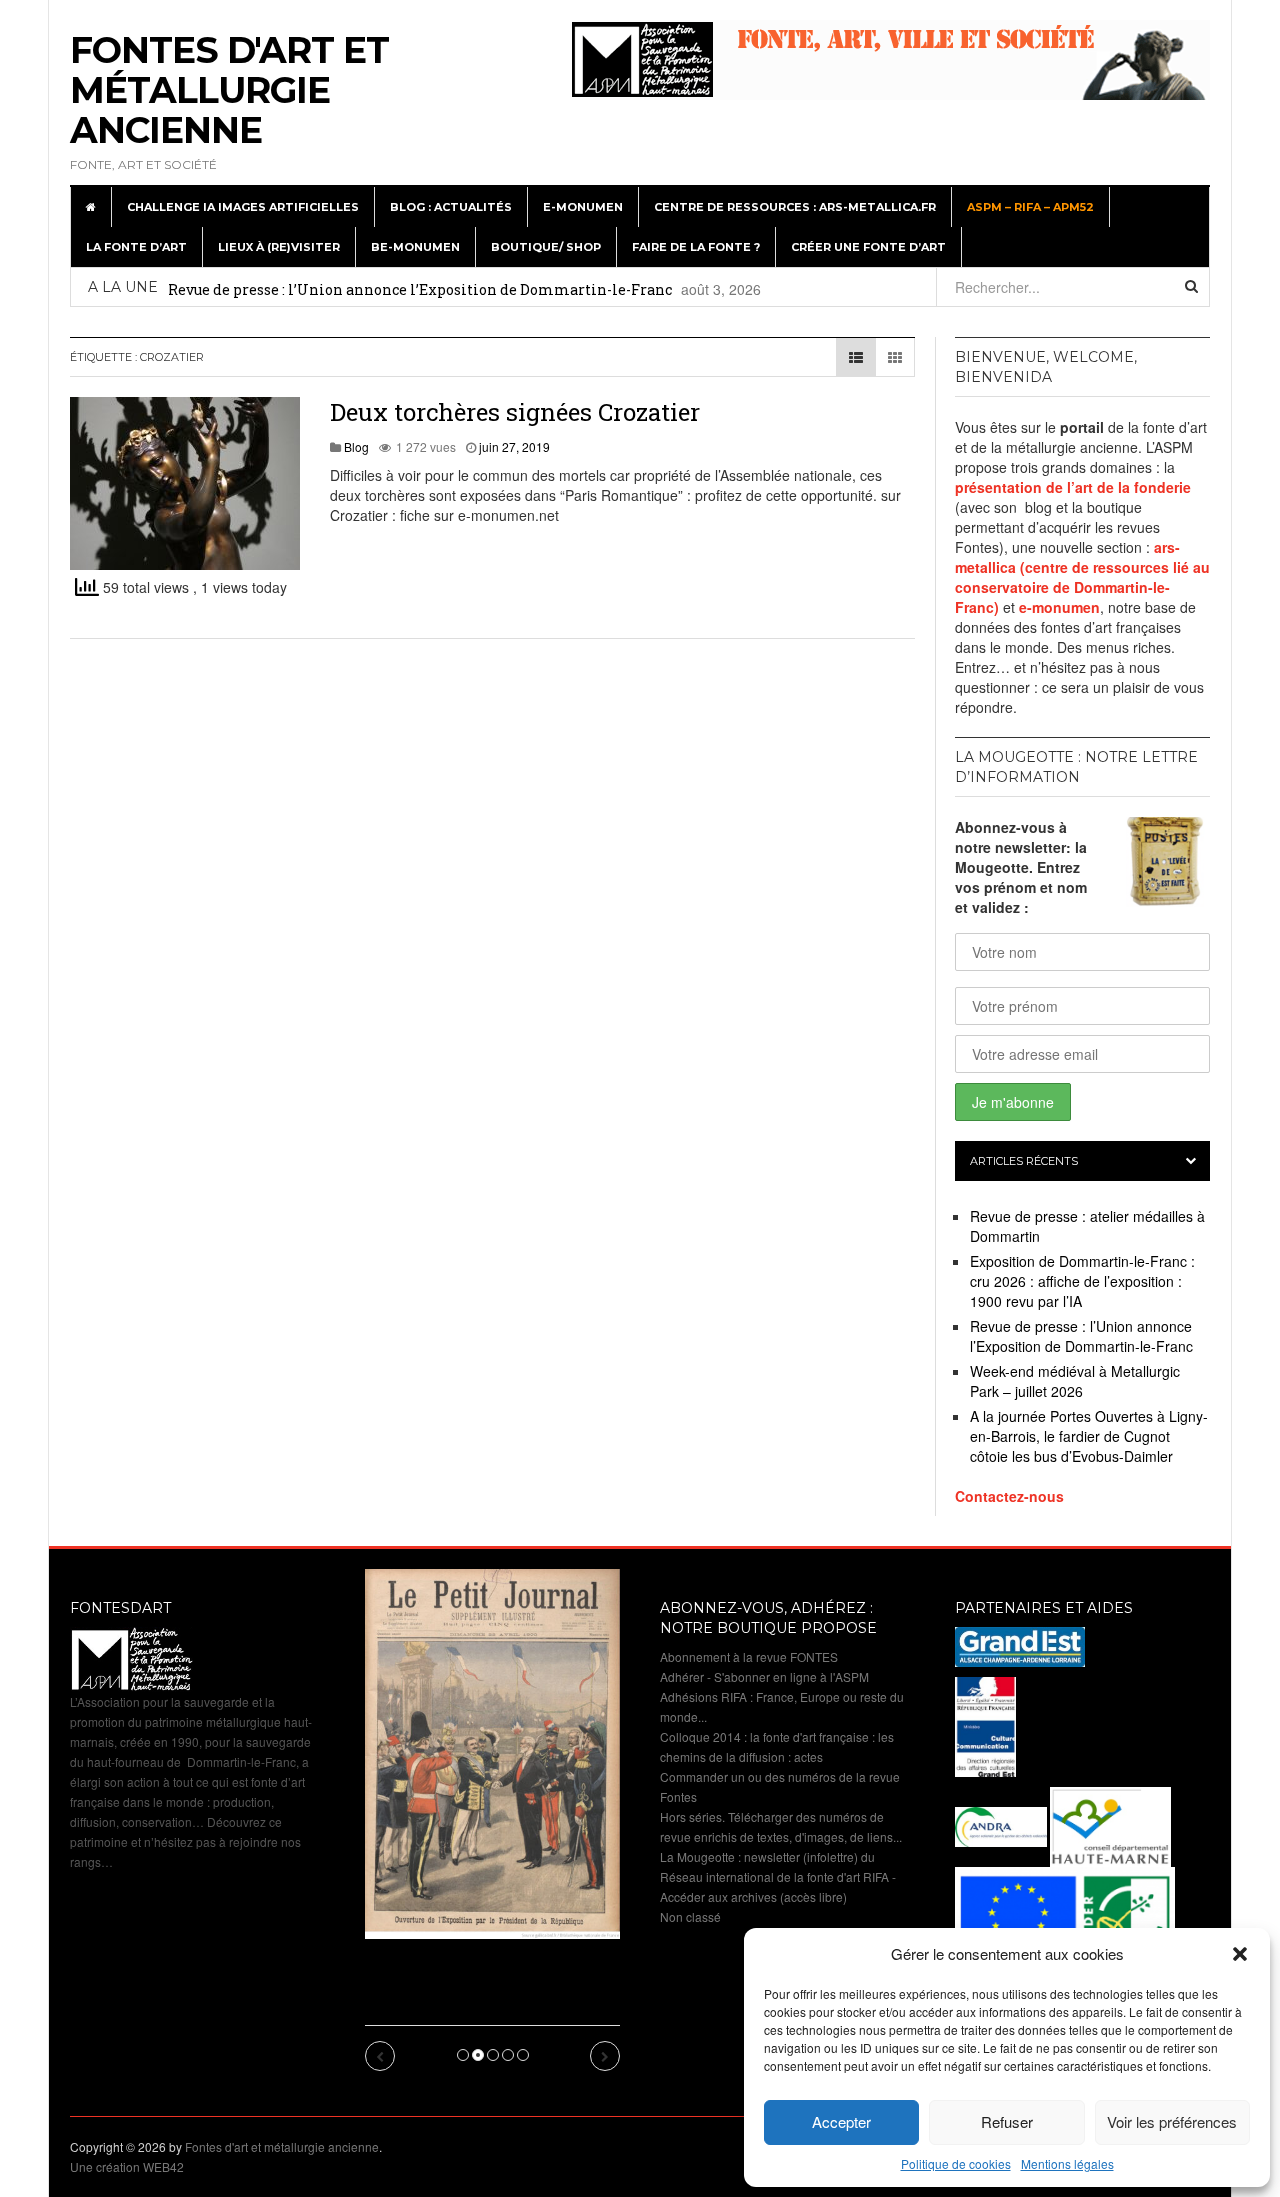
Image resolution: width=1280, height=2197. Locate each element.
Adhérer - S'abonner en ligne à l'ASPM (764, 1676)
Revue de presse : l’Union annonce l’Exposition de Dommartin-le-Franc (420, 289)
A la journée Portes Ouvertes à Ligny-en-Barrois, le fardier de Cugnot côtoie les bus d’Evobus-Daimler (1089, 1436)
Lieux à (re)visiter (279, 247)
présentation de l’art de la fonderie (1073, 487)
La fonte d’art (136, 247)
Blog (356, 446)
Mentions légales (1067, 2163)
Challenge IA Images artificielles (243, 207)
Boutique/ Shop (546, 247)
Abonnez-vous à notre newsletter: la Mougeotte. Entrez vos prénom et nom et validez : (1021, 867)
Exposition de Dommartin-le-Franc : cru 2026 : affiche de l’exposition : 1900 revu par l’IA (1082, 1281)
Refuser (1007, 2121)
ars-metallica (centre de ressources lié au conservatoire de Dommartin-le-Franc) (1082, 577)
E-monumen (583, 207)
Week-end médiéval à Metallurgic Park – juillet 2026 (1075, 1381)
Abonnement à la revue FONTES (749, 1656)
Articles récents (1024, 1161)
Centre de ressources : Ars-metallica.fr (795, 207)
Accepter (841, 2121)
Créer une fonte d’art (868, 247)
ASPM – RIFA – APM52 (1030, 207)
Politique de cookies (956, 2163)
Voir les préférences (1172, 2121)
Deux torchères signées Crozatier (515, 412)
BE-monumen (415, 247)
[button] (1240, 1954)
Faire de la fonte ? (696, 247)
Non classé (690, 1916)
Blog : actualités (451, 207)
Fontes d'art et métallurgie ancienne (229, 90)
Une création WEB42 (127, 2166)
